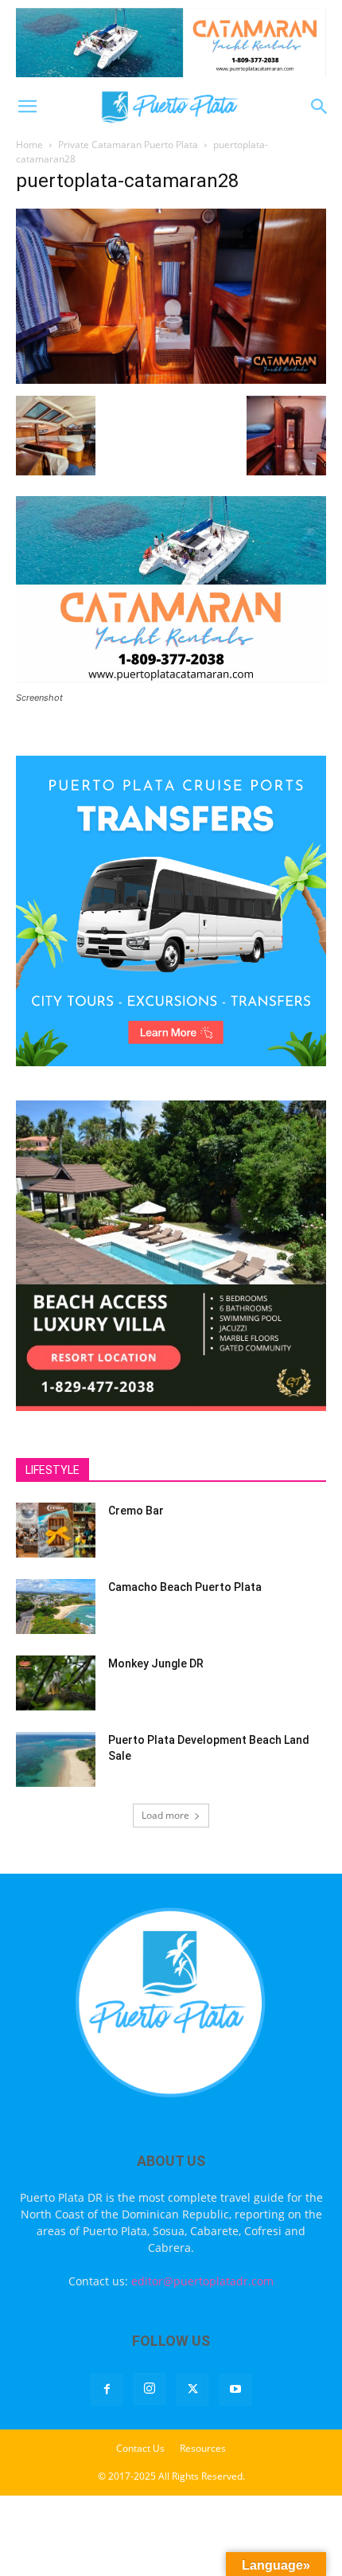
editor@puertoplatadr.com (202, 2281)
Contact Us (140, 2448)
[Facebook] (107, 2390)
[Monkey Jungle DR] (56, 1683)
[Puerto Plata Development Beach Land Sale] (56, 1759)
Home (29, 145)
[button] (27, 107)
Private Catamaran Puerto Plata (128, 145)
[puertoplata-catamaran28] (171, 379)
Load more (165, 1815)
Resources (203, 2448)
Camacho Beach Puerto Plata (185, 1587)
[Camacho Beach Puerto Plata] (56, 1607)
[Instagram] (150, 2389)
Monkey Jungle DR (156, 1663)
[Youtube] (235, 2390)
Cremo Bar (136, 1511)
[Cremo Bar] (56, 1530)
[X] (192, 2390)
